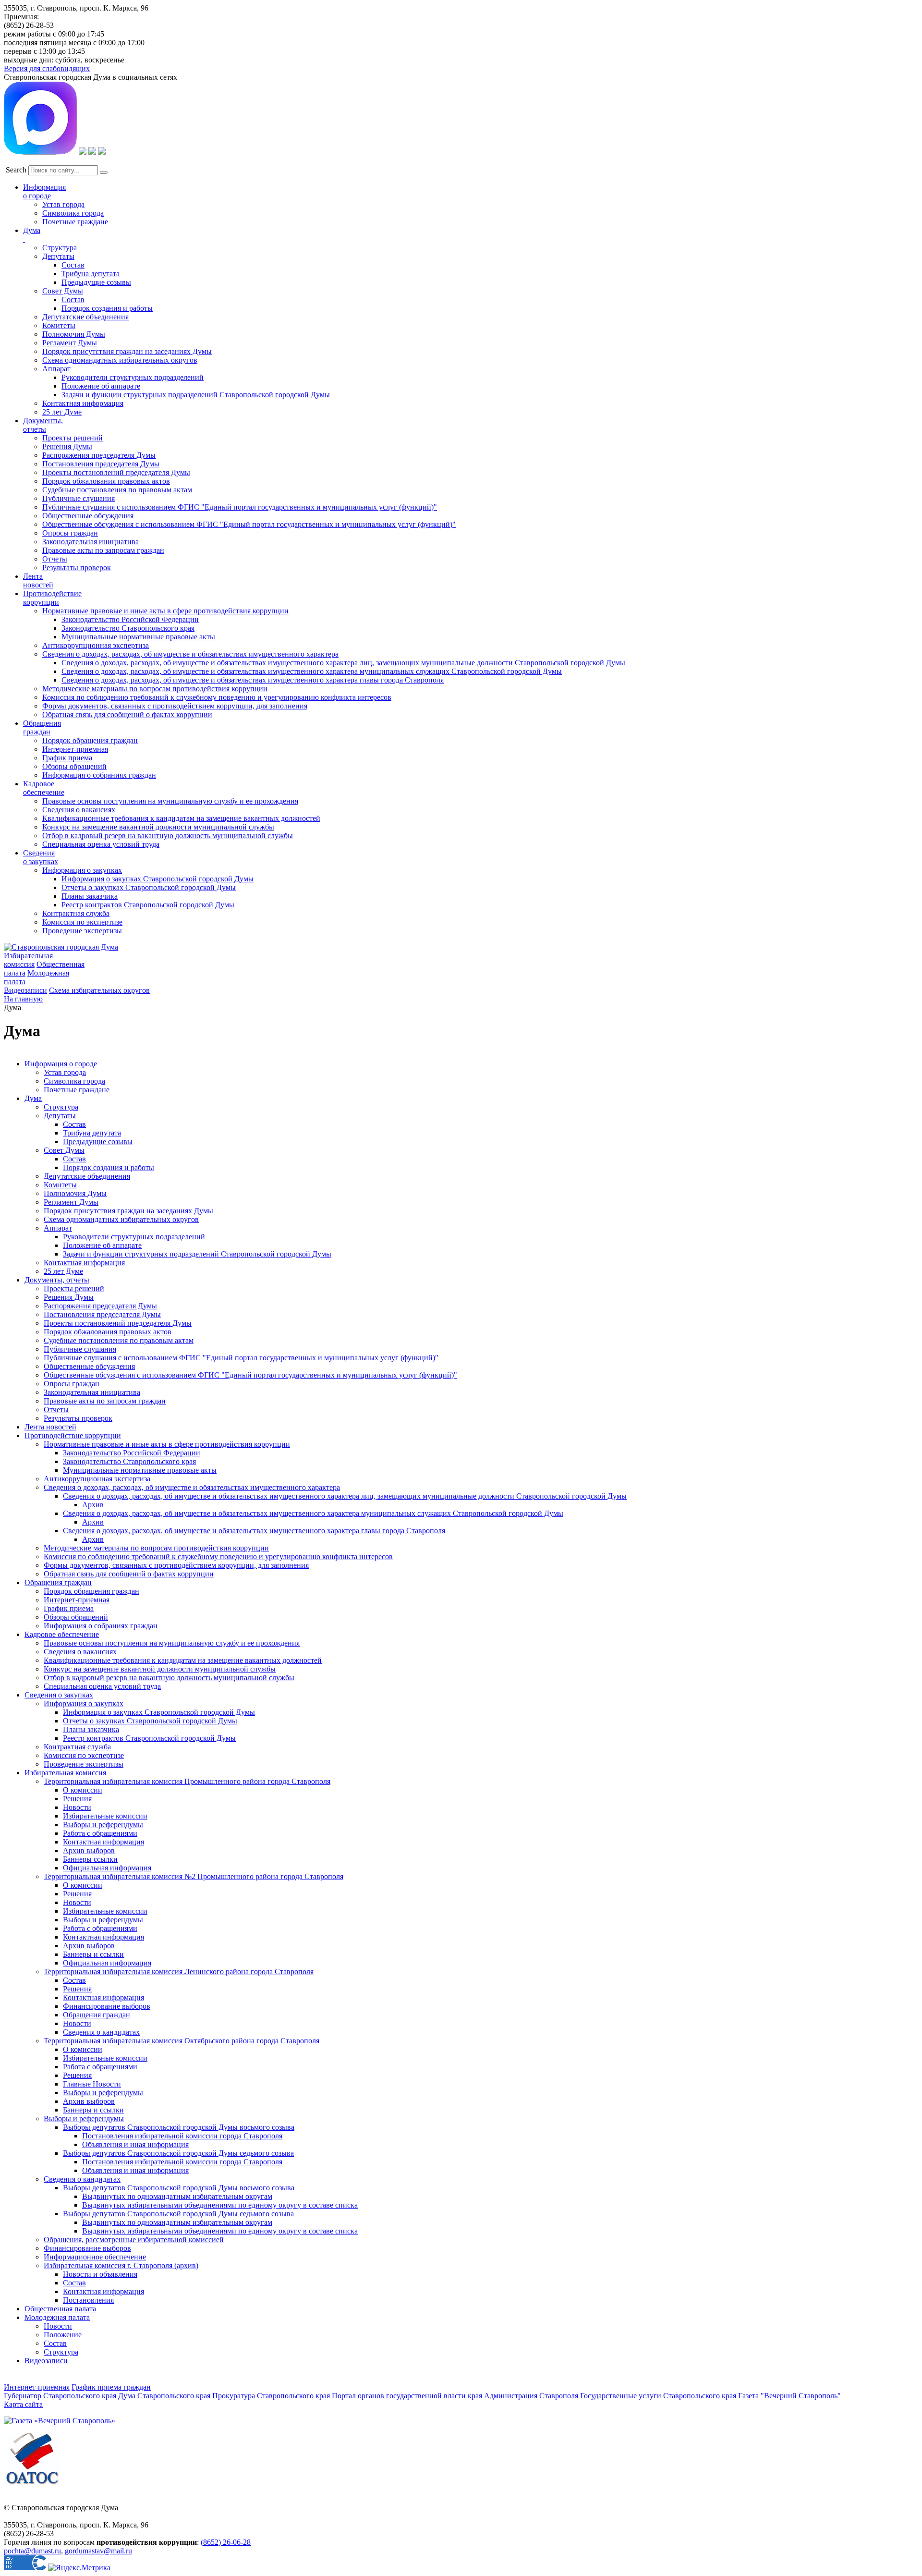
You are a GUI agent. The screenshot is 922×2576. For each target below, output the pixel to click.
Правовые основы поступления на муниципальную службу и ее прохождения (170, 801)
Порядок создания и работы (107, 308)
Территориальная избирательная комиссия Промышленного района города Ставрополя (187, 1781)
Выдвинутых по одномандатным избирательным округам (177, 2196)
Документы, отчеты (57, 1280)
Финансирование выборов (107, 2006)
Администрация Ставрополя (531, 2396)
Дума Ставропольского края (164, 2396)
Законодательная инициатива (91, 542)
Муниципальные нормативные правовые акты (138, 637)
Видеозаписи (25, 990)
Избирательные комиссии (105, 1816)
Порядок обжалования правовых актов (106, 481)
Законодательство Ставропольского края (128, 628)
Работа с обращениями (100, 1833)
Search (16, 170)
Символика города (73, 213)
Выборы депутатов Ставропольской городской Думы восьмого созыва (179, 2127)
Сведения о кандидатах (101, 2032)
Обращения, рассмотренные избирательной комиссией (134, 2240)
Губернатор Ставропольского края (60, 2396)
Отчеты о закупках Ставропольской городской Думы (149, 887)
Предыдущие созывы (96, 282)
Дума (33, 1098)
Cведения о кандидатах (82, 2179)
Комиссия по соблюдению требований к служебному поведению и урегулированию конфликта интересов (217, 697)
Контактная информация (83, 403)
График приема (67, 758)
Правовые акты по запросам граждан (103, 550)
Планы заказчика (90, 896)
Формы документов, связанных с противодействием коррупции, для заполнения (175, 706)
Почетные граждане (75, 222)
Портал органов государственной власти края (407, 2396)
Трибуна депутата (91, 274)
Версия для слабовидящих (47, 68)
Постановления (88, 2300)
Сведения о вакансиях (79, 810)
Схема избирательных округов (99, 990)
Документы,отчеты (43, 425)
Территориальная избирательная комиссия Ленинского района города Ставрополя (179, 1972)
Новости (77, 1807)
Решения (77, 1799)
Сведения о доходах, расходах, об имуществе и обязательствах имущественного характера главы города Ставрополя (253, 680)
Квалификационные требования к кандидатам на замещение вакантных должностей (181, 818)
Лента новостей (50, 1427)
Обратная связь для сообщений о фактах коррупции (127, 714)
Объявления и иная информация (135, 2144)
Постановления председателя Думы (101, 464)
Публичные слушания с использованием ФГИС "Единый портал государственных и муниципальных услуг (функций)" (240, 507)
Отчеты (55, 559)
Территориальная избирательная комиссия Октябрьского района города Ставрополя (182, 2041)
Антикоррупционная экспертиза (96, 645)
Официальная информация (107, 1868)
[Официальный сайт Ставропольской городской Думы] (61, 947)
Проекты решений (73, 438)
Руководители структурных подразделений (133, 377)
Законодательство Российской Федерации (130, 619)
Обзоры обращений (74, 766)
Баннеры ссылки (90, 1859)
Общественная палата (60, 2309)
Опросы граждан (70, 533)
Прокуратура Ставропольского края (271, 2396)
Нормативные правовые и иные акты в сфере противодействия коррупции (165, 611)
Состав (73, 265)
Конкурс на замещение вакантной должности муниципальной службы (158, 827)
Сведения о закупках (41, 857)
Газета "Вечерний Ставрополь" (789, 2396)
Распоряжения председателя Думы (99, 455)
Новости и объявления (100, 2274)
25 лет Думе (62, 412)
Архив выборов (89, 1850)
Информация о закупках (82, 870)
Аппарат (56, 369)
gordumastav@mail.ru (98, 2551)
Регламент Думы (70, 343)
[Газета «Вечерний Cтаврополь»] (60, 2421)
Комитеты (59, 325)
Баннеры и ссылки (93, 1954)
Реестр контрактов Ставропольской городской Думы (148, 905)
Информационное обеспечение (95, 2257)
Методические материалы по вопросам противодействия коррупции (155, 689)
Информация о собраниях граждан (99, 775)
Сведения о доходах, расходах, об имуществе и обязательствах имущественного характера (190, 654)
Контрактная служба (76, 913)
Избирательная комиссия (28, 960)
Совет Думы (63, 291)
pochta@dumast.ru (32, 2551)
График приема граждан (111, 2387)
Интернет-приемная (75, 749)
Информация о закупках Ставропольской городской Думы (158, 879)
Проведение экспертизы (82, 931)
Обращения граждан (42, 727)
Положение (63, 2335)
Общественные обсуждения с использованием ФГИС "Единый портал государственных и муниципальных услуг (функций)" (249, 524)
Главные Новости (92, 2084)
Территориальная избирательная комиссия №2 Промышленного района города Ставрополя (194, 1876)
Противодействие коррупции (52, 598)
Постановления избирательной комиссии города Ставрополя (182, 2136)
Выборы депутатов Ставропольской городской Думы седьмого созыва (178, 2153)
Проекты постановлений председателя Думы (116, 472)
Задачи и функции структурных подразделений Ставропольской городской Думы (196, 395)
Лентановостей (38, 580)
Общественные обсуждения (88, 516)
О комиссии (83, 1790)
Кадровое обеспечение (62, 1634)
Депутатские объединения (85, 317)
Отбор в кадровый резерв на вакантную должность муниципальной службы (168, 836)
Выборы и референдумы (103, 1825)
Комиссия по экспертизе (82, 922)
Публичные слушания (79, 498)
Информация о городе (44, 191)
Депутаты (58, 256)
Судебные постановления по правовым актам (117, 490)
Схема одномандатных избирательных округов (120, 360)
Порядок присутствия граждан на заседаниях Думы (127, 351)
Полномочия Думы (74, 334)
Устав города (63, 204)
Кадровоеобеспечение (44, 788)
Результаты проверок (77, 568)
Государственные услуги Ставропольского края (658, 2396)
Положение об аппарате (101, 386)
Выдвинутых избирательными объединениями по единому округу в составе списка (220, 2205)
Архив (93, 1505)
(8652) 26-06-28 (226, 2542)
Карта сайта (23, 2404)
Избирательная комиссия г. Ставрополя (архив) (121, 2265)
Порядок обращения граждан (90, 740)
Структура (60, 248)
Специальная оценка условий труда (101, 844)
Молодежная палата (57, 2317)
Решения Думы (67, 446)
